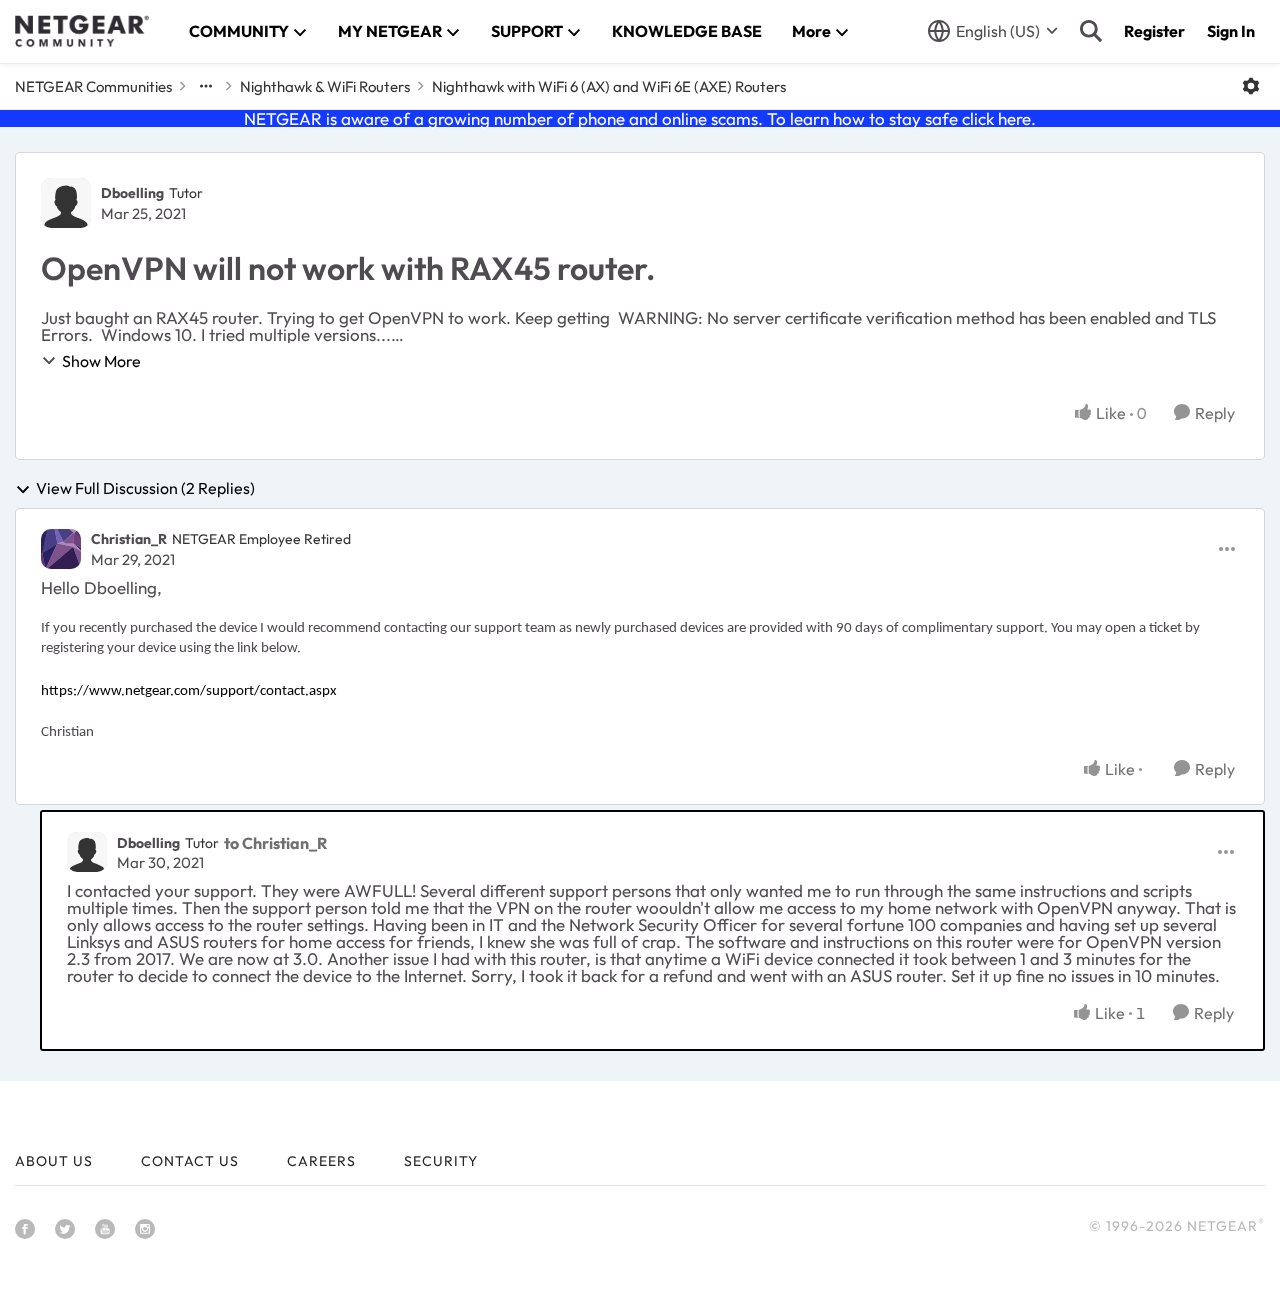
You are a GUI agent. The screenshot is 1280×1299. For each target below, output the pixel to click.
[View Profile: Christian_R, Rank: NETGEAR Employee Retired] (61, 549)
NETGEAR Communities (93, 86)
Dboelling (132, 193)
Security (441, 1161)
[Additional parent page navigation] (206, 86)
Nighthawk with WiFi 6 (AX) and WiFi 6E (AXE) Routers (609, 86)
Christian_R (129, 539)
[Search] (1091, 31)
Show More (101, 361)
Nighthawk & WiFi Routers (325, 86)
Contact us (190, 1161)
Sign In (1231, 31)
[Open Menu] (1251, 86)
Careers (321, 1161)
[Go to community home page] (82, 31)
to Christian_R (275, 843)
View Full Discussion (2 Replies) (145, 489)
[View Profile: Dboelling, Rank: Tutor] (66, 203)
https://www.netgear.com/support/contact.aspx (189, 691)
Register (1154, 31)
